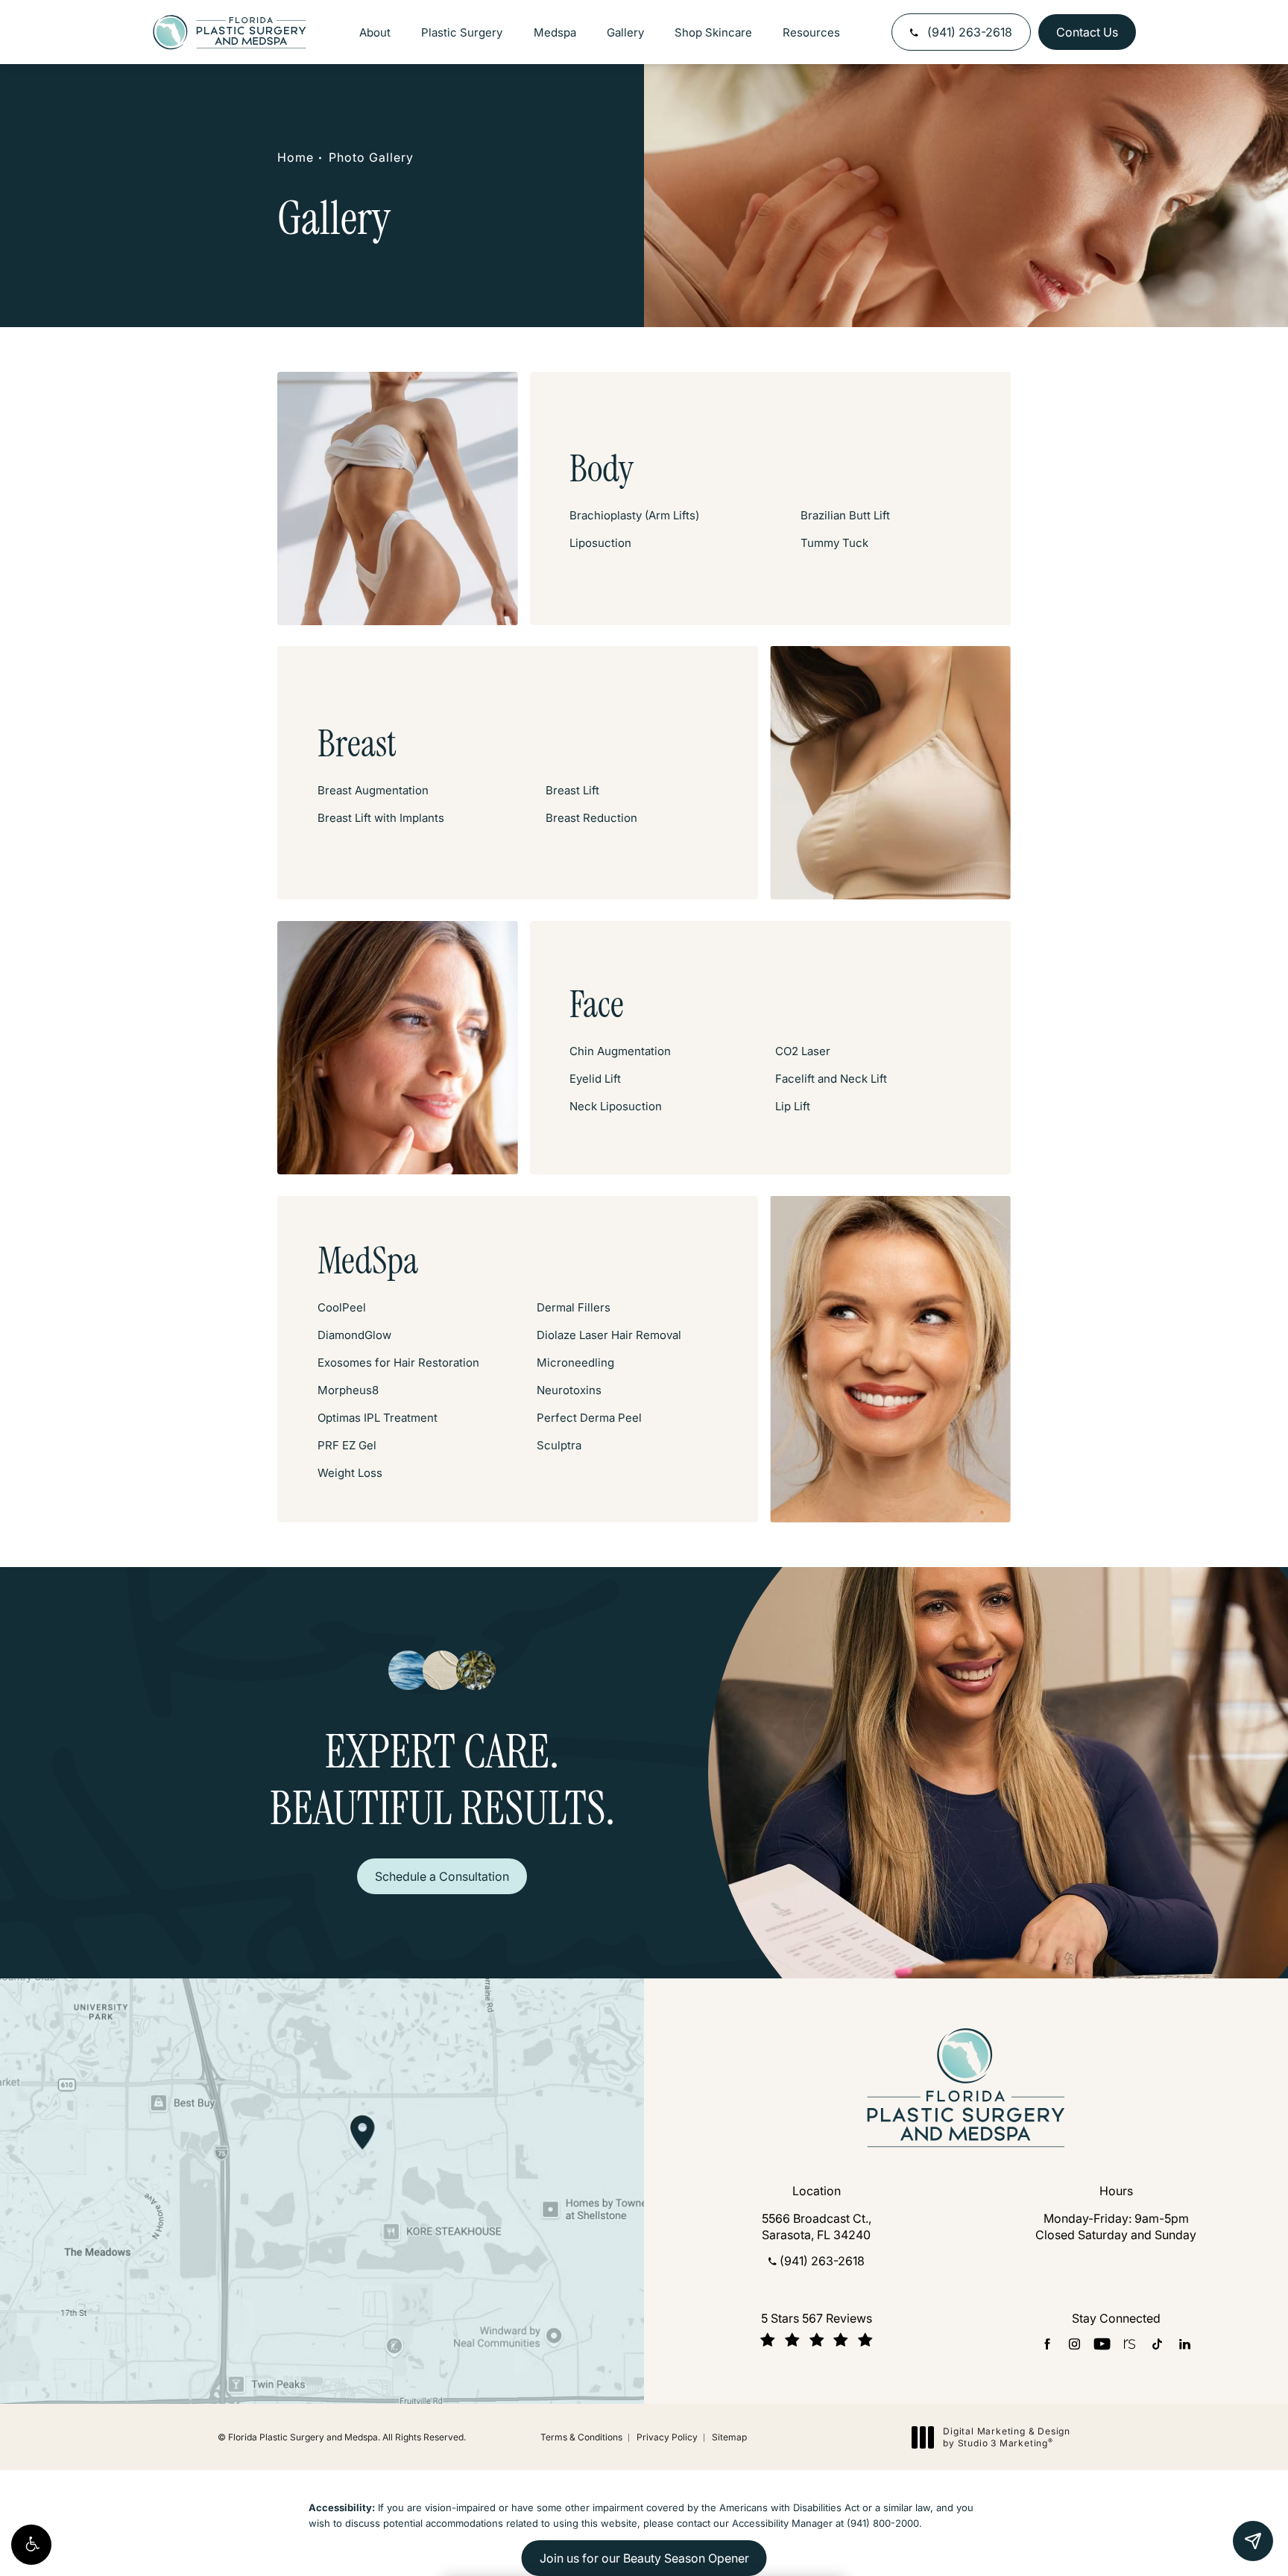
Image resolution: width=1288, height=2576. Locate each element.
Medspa (555, 32)
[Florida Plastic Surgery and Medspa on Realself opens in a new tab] (1130, 2344)
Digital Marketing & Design (1006, 2437)
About (375, 32)
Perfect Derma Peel (589, 1418)
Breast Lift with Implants (381, 818)
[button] (31, 2545)
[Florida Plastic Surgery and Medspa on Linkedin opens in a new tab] (1185, 2344)
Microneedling (575, 1363)
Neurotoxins (569, 1390)
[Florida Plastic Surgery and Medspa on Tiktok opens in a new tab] (1157, 2344)
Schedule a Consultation (442, 1876)
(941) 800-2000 (883, 2523)
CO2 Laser (803, 1051)
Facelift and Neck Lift (831, 1079)
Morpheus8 (348, 1390)
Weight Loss (350, 1473)
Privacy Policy (667, 2437)
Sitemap (729, 2437)
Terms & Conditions (581, 2437)
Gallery (625, 32)
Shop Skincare (713, 32)
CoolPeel (342, 1307)
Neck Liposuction (616, 1106)
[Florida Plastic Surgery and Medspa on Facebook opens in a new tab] (1047, 2344)
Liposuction (600, 543)
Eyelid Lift (595, 1079)
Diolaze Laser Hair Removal (609, 1335)
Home (296, 157)
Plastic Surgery (462, 32)
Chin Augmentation (620, 1051)
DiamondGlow (354, 1335)
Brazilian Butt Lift (845, 515)
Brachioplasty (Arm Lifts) (634, 515)
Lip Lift (793, 1106)
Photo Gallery (371, 157)
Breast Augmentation (373, 790)
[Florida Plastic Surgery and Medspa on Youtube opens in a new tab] (1102, 2344)
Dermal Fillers (574, 1307)
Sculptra (559, 1445)
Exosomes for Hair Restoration (398, 1363)
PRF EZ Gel (347, 1445)
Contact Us (1087, 32)
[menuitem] (1047, 2344)
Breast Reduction (591, 818)
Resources (811, 32)
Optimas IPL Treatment (378, 1418)
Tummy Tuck (834, 543)
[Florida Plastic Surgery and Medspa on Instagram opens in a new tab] (1074, 2344)
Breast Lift (572, 790)
